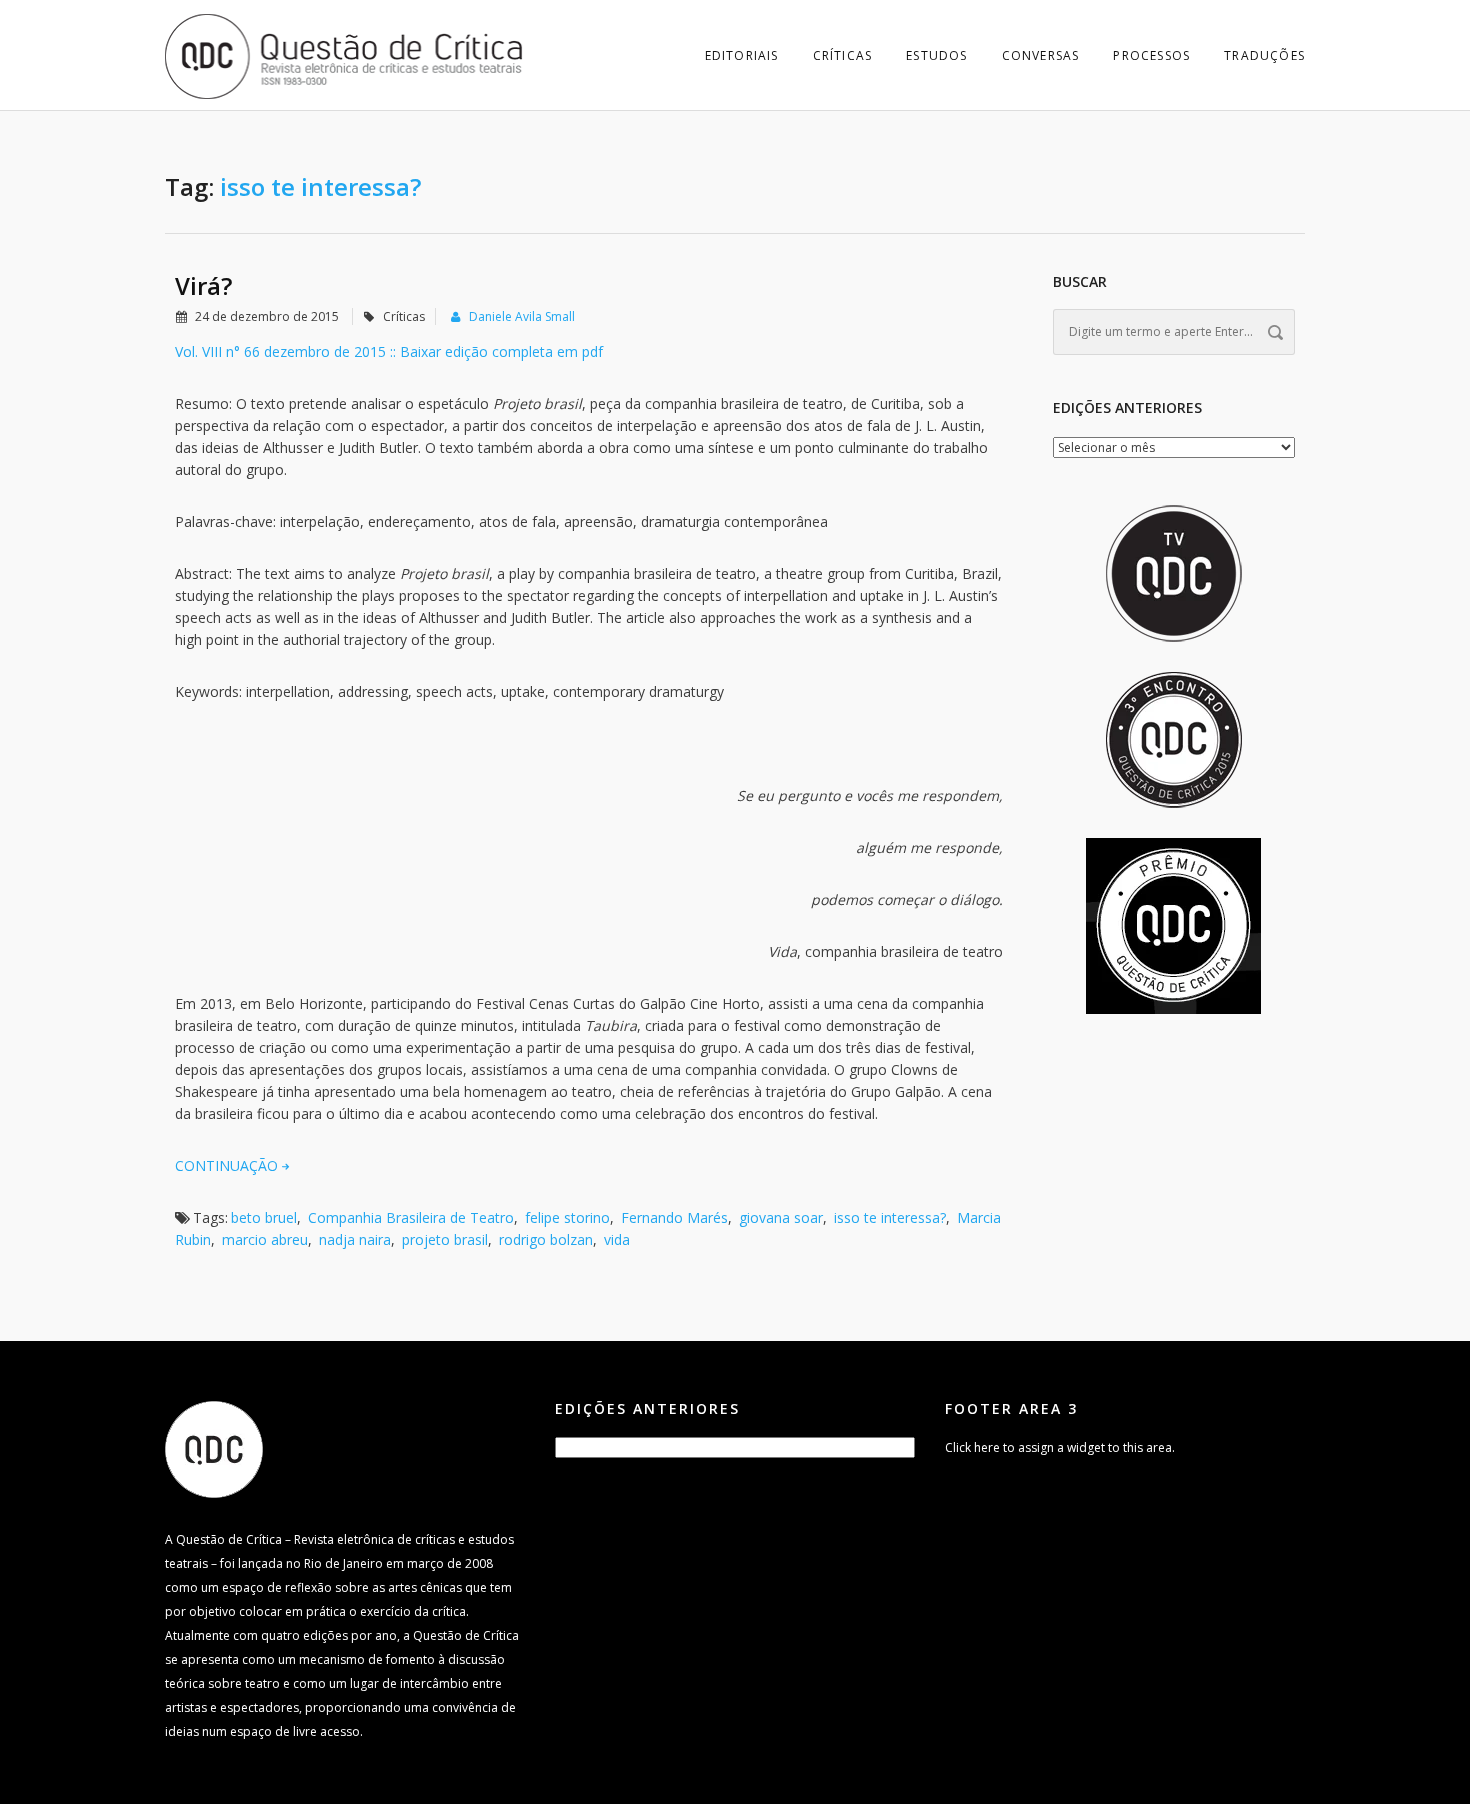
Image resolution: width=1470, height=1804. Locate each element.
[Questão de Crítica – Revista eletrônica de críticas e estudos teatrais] (345, 54)
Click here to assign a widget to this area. (1060, 1447)
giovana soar (781, 1217)
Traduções (1264, 55)
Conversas (1041, 55)
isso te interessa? (890, 1217)
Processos (1151, 55)
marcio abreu (265, 1239)
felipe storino (567, 1217)
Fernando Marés (674, 1217)
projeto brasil (445, 1239)
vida (617, 1239)
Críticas (843, 55)
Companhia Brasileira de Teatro (411, 1217)
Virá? (203, 285)
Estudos (936, 55)
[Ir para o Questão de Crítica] (214, 1448)
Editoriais (742, 55)
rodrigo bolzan (546, 1239)
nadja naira (355, 1239)
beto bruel (264, 1217)
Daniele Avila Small (522, 316)
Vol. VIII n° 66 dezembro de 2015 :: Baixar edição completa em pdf (389, 351)
